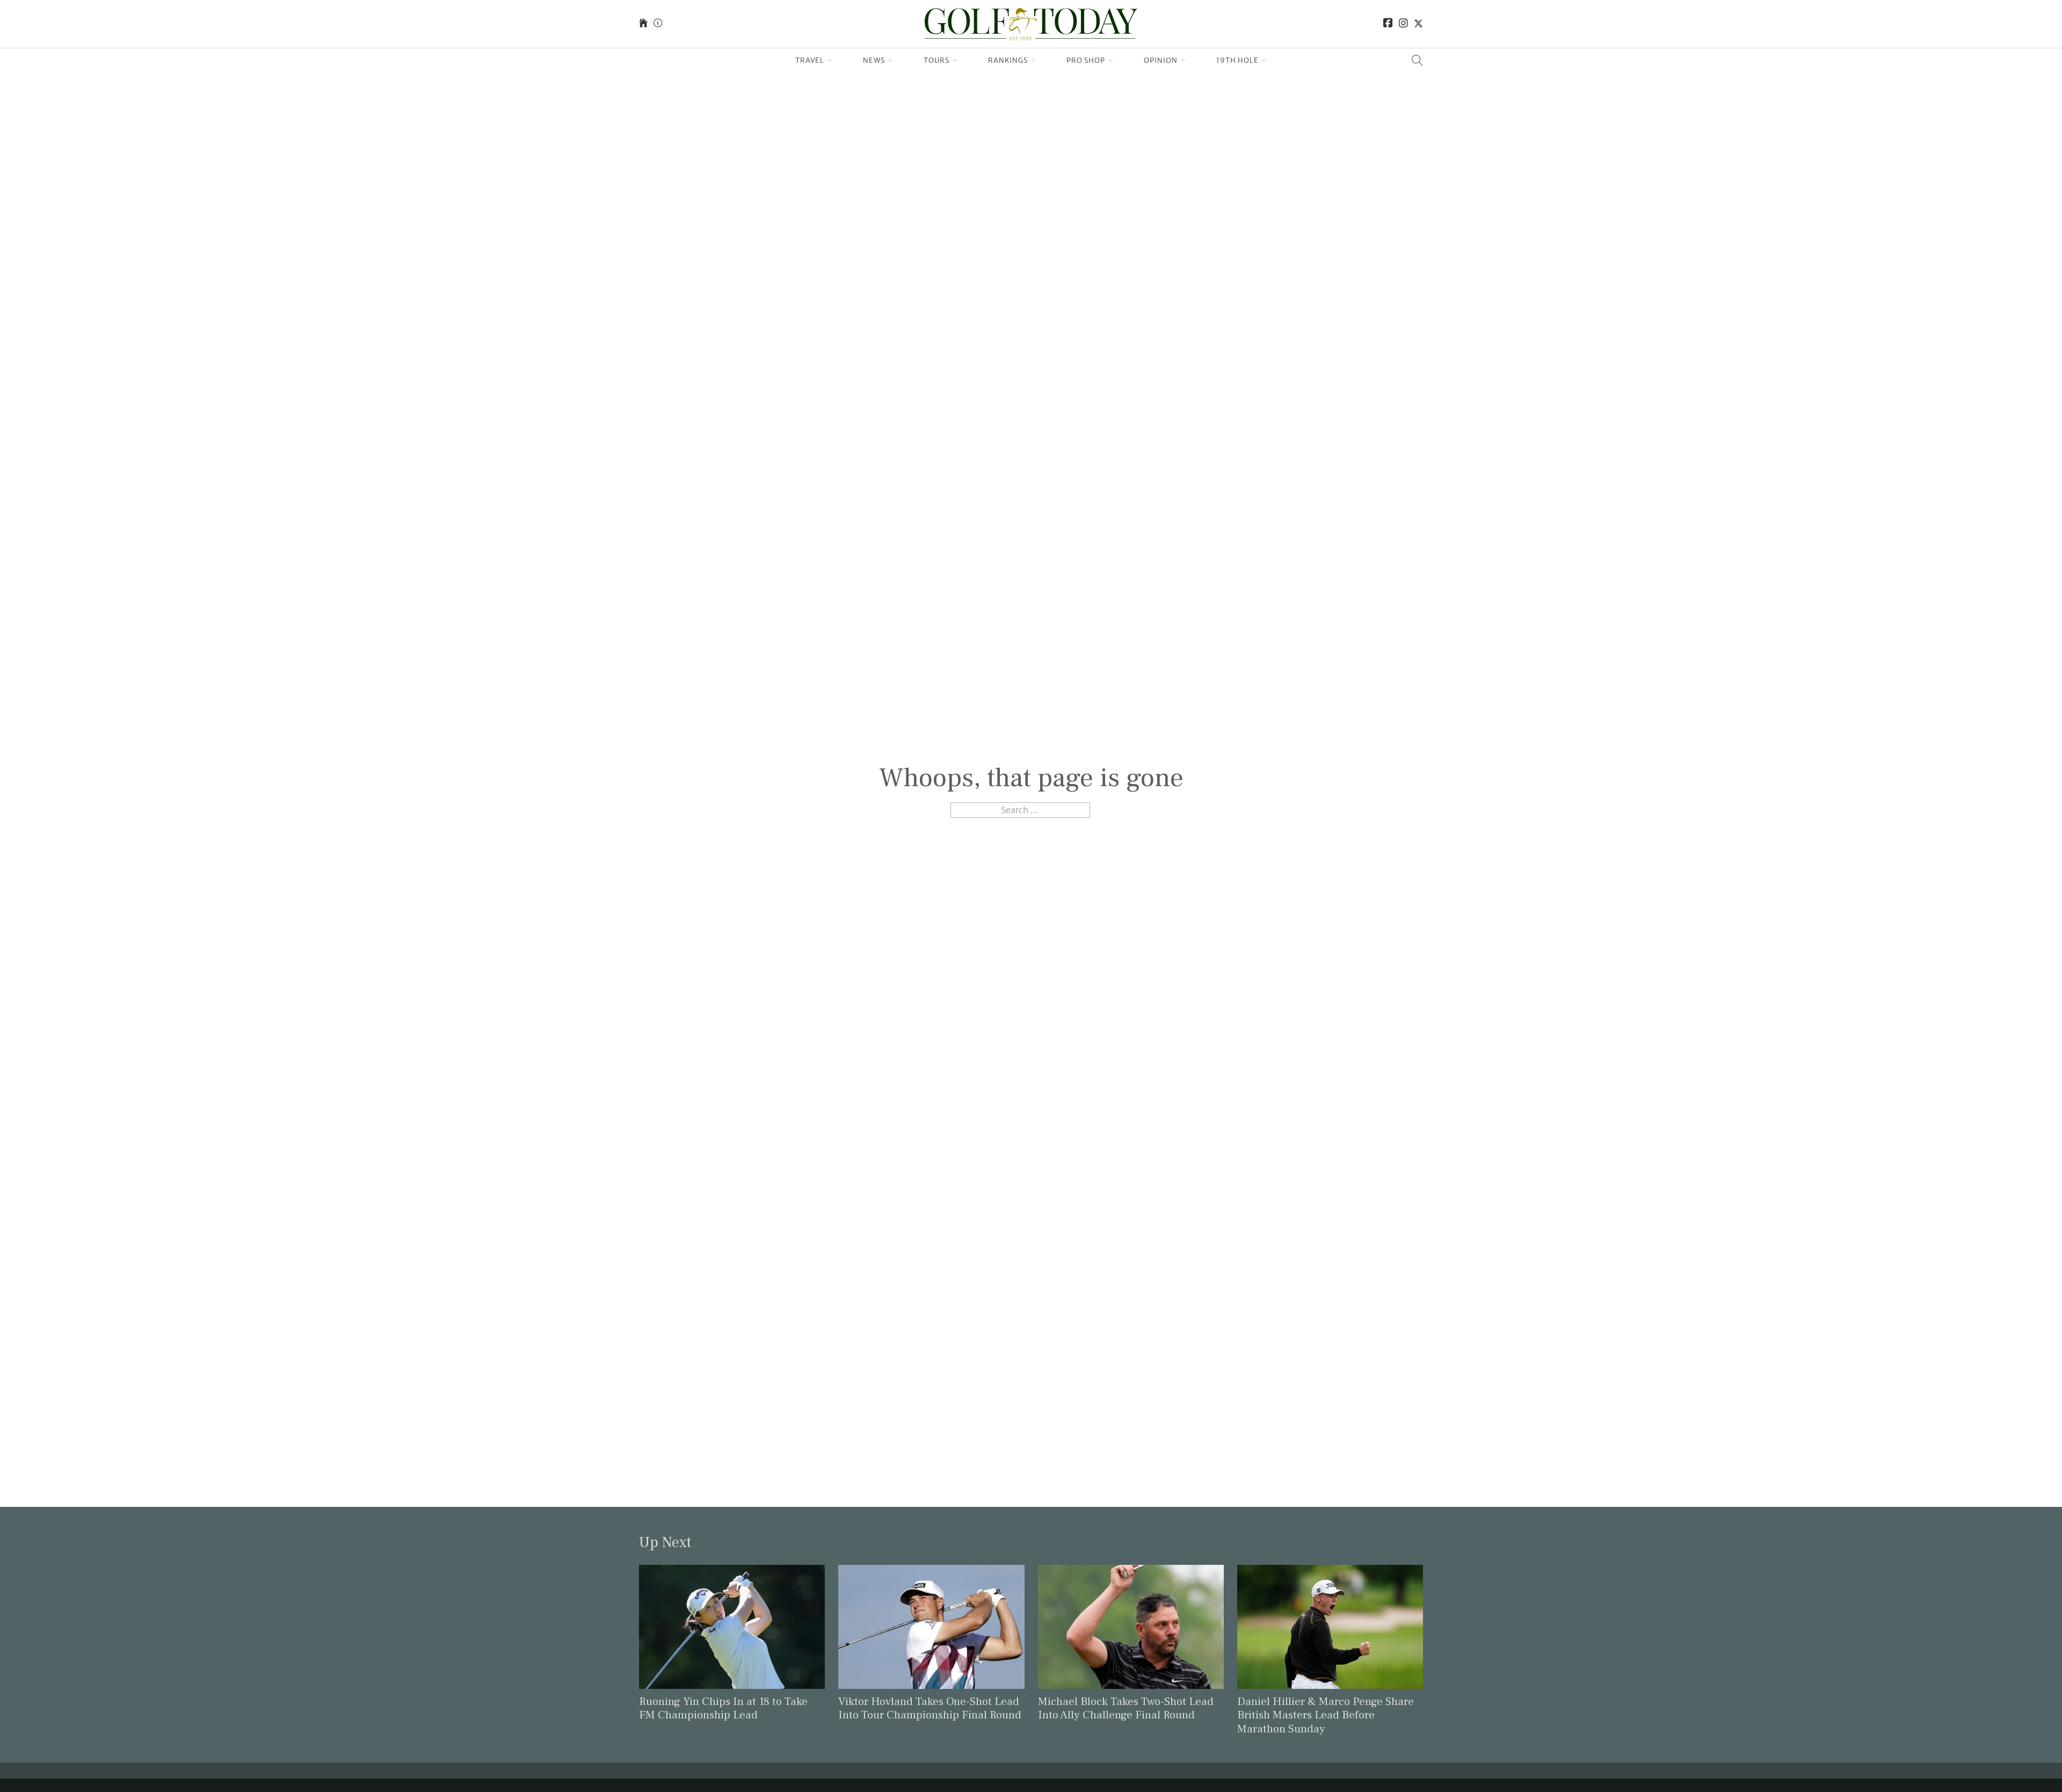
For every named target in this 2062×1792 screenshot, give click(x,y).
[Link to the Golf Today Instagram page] (1403, 24)
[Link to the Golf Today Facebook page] (1388, 24)
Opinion (1161, 60)
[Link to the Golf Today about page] (658, 24)
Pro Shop (1086, 60)
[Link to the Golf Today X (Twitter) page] (1418, 24)
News (874, 60)
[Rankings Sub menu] (1033, 61)
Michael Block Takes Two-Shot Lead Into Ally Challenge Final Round (1126, 1708)
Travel (810, 60)
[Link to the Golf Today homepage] (643, 24)
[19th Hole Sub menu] (1264, 61)
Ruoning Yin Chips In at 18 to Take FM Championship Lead (723, 1708)
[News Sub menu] (891, 61)
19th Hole (1237, 60)
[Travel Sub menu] (830, 61)
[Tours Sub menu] (955, 61)
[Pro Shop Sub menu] (1111, 61)
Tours (936, 60)
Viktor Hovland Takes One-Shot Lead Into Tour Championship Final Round (930, 1708)
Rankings (1008, 60)
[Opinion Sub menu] (1183, 61)
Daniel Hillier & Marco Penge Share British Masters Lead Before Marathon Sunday (1326, 1715)
